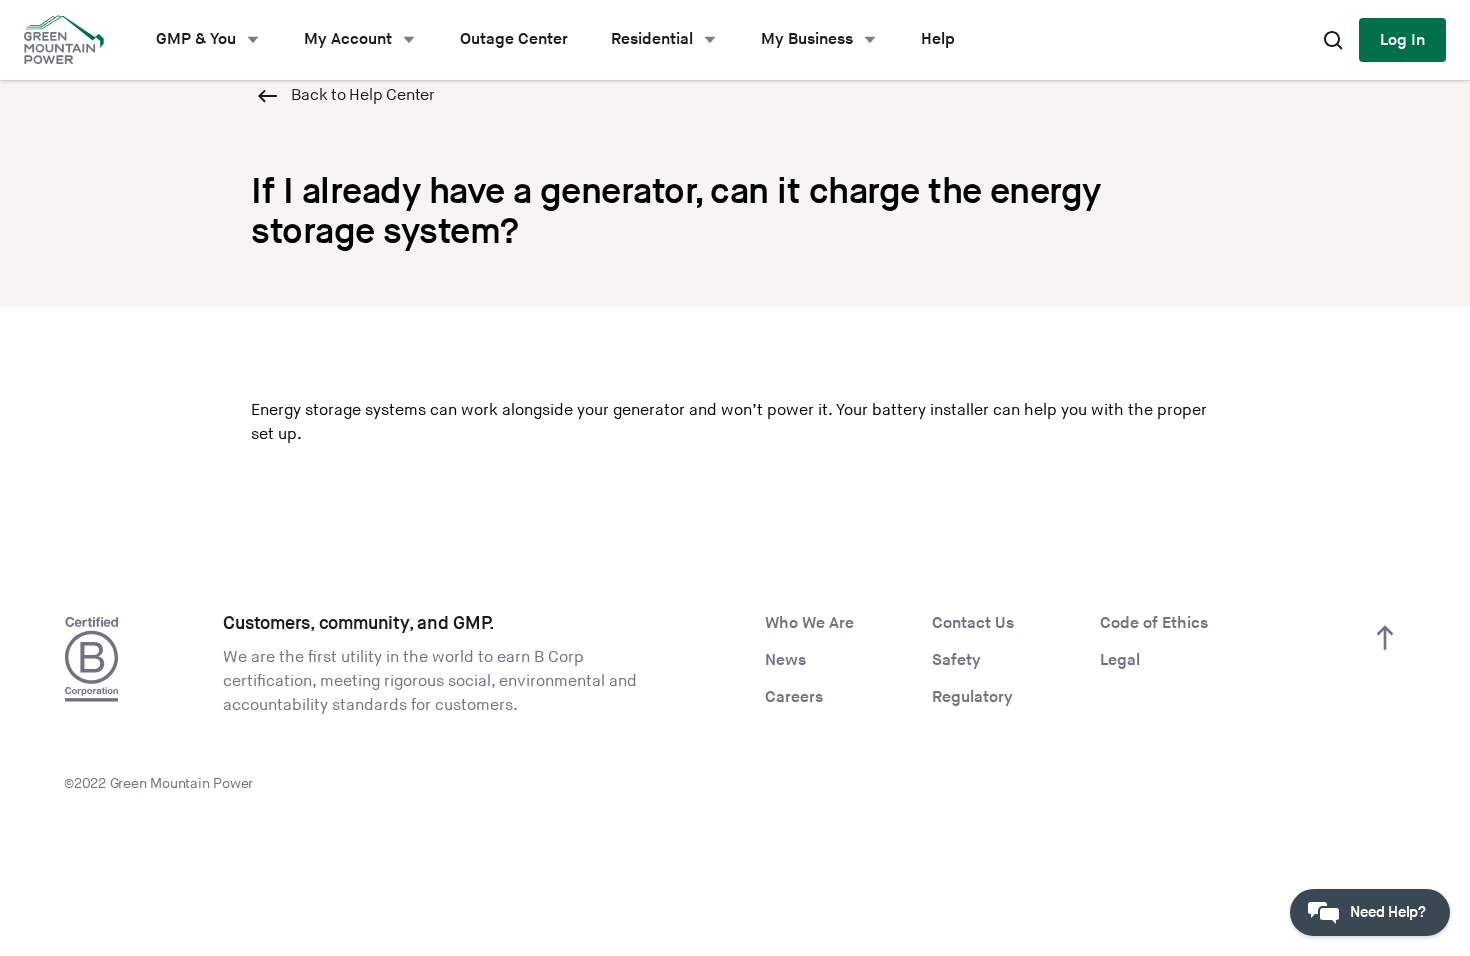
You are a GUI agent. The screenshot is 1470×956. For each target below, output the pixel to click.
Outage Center (514, 39)
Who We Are (809, 623)
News (785, 660)
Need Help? (1388, 912)
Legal (1120, 660)
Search (1333, 40)
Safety (956, 660)
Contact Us (973, 623)
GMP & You (196, 39)
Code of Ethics (1154, 623)
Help (938, 39)
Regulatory (972, 697)
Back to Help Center (363, 95)
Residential (652, 39)
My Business (807, 39)
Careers (794, 697)
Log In (1402, 40)
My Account (348, 39)
